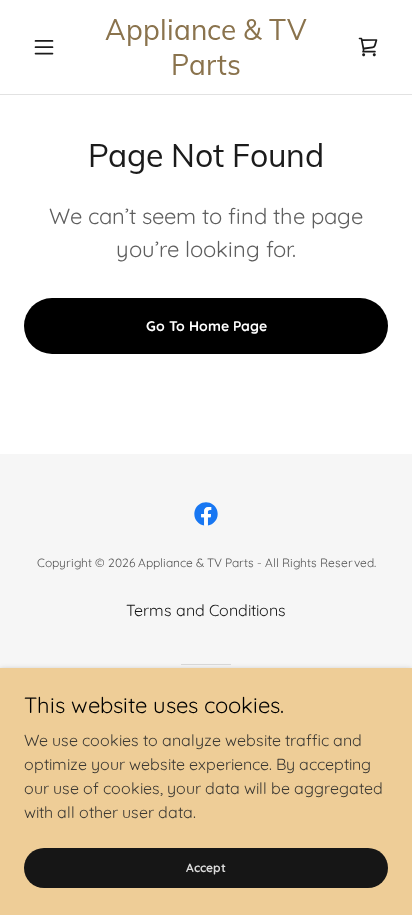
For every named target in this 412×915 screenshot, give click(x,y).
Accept (206, 867)
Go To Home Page (206, 326)
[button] (51, 47)
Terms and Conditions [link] (206, 610)
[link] (206, 47)
